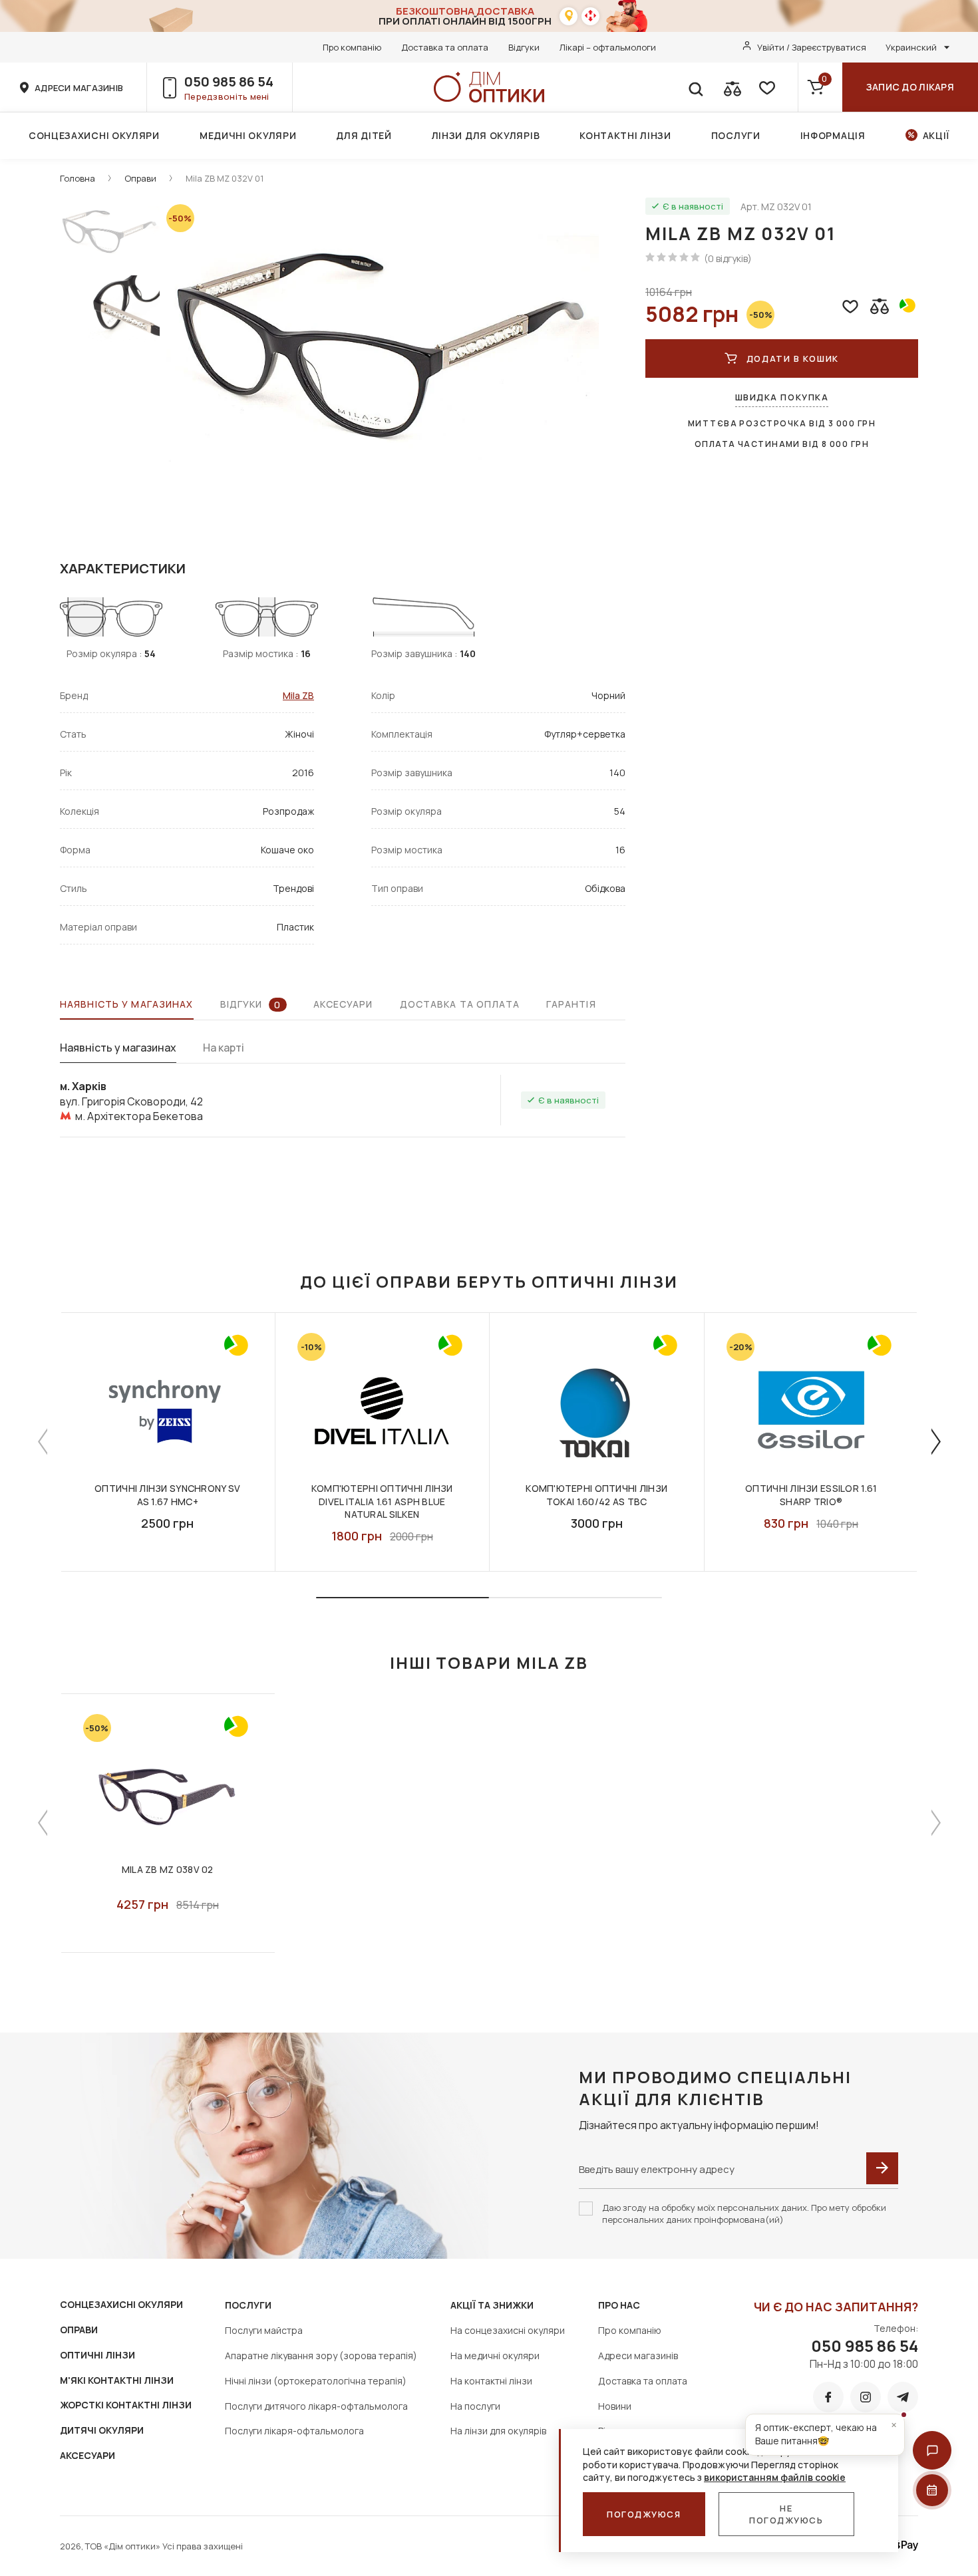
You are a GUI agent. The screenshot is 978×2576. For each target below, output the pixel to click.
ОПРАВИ (79, 2330)
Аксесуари (343, 1004)
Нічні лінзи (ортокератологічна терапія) (316, 2381)
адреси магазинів (79, 88)
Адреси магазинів (638, 2356)
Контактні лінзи (625, 135)
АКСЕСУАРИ (87, 2455)
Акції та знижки (492, 2305)
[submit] (882, 2168)
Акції (936, 135)
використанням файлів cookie (775, 2477)
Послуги (736, 135)
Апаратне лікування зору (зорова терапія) (321, 2356)
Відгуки (524, 47)
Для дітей (364, 135)
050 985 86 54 (229, 81)
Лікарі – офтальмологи (608, 47)
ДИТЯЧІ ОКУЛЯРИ (102, 2430)
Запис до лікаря (910, 87)
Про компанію (352, 47)
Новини (615, 2406)
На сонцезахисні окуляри (508, 2330)
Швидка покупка (782, 397)
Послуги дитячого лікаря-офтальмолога (316, 2406)
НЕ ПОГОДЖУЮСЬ (786, 2514)
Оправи (140, 178)
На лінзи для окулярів (498, 2431)
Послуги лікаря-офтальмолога (294, 2431)
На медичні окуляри (495, 2356)
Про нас (619, 2305)
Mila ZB (298, 695)
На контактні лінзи (491, 2381)
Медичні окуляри (248, 135)
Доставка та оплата (445, 47)
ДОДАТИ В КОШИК (793, 358)
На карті (224, 1048)
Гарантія (571, 1004)
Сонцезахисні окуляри (94, 135)
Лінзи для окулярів (486, 135)
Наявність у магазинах (127, 1004)
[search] (695, 87)
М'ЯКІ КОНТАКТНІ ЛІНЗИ (117, 2380)
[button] (932, 2450)
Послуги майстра (264, 2330)
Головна (78, 178)
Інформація (833, 135)
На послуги (475, 2406)
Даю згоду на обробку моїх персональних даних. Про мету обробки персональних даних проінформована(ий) (744, 2214)
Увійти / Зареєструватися (812, 47)
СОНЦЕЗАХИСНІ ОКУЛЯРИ (121, 2304)
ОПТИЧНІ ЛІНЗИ (97, 2355)
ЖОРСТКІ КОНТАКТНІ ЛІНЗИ (126, 2405)
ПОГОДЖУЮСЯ (644, 2514)
